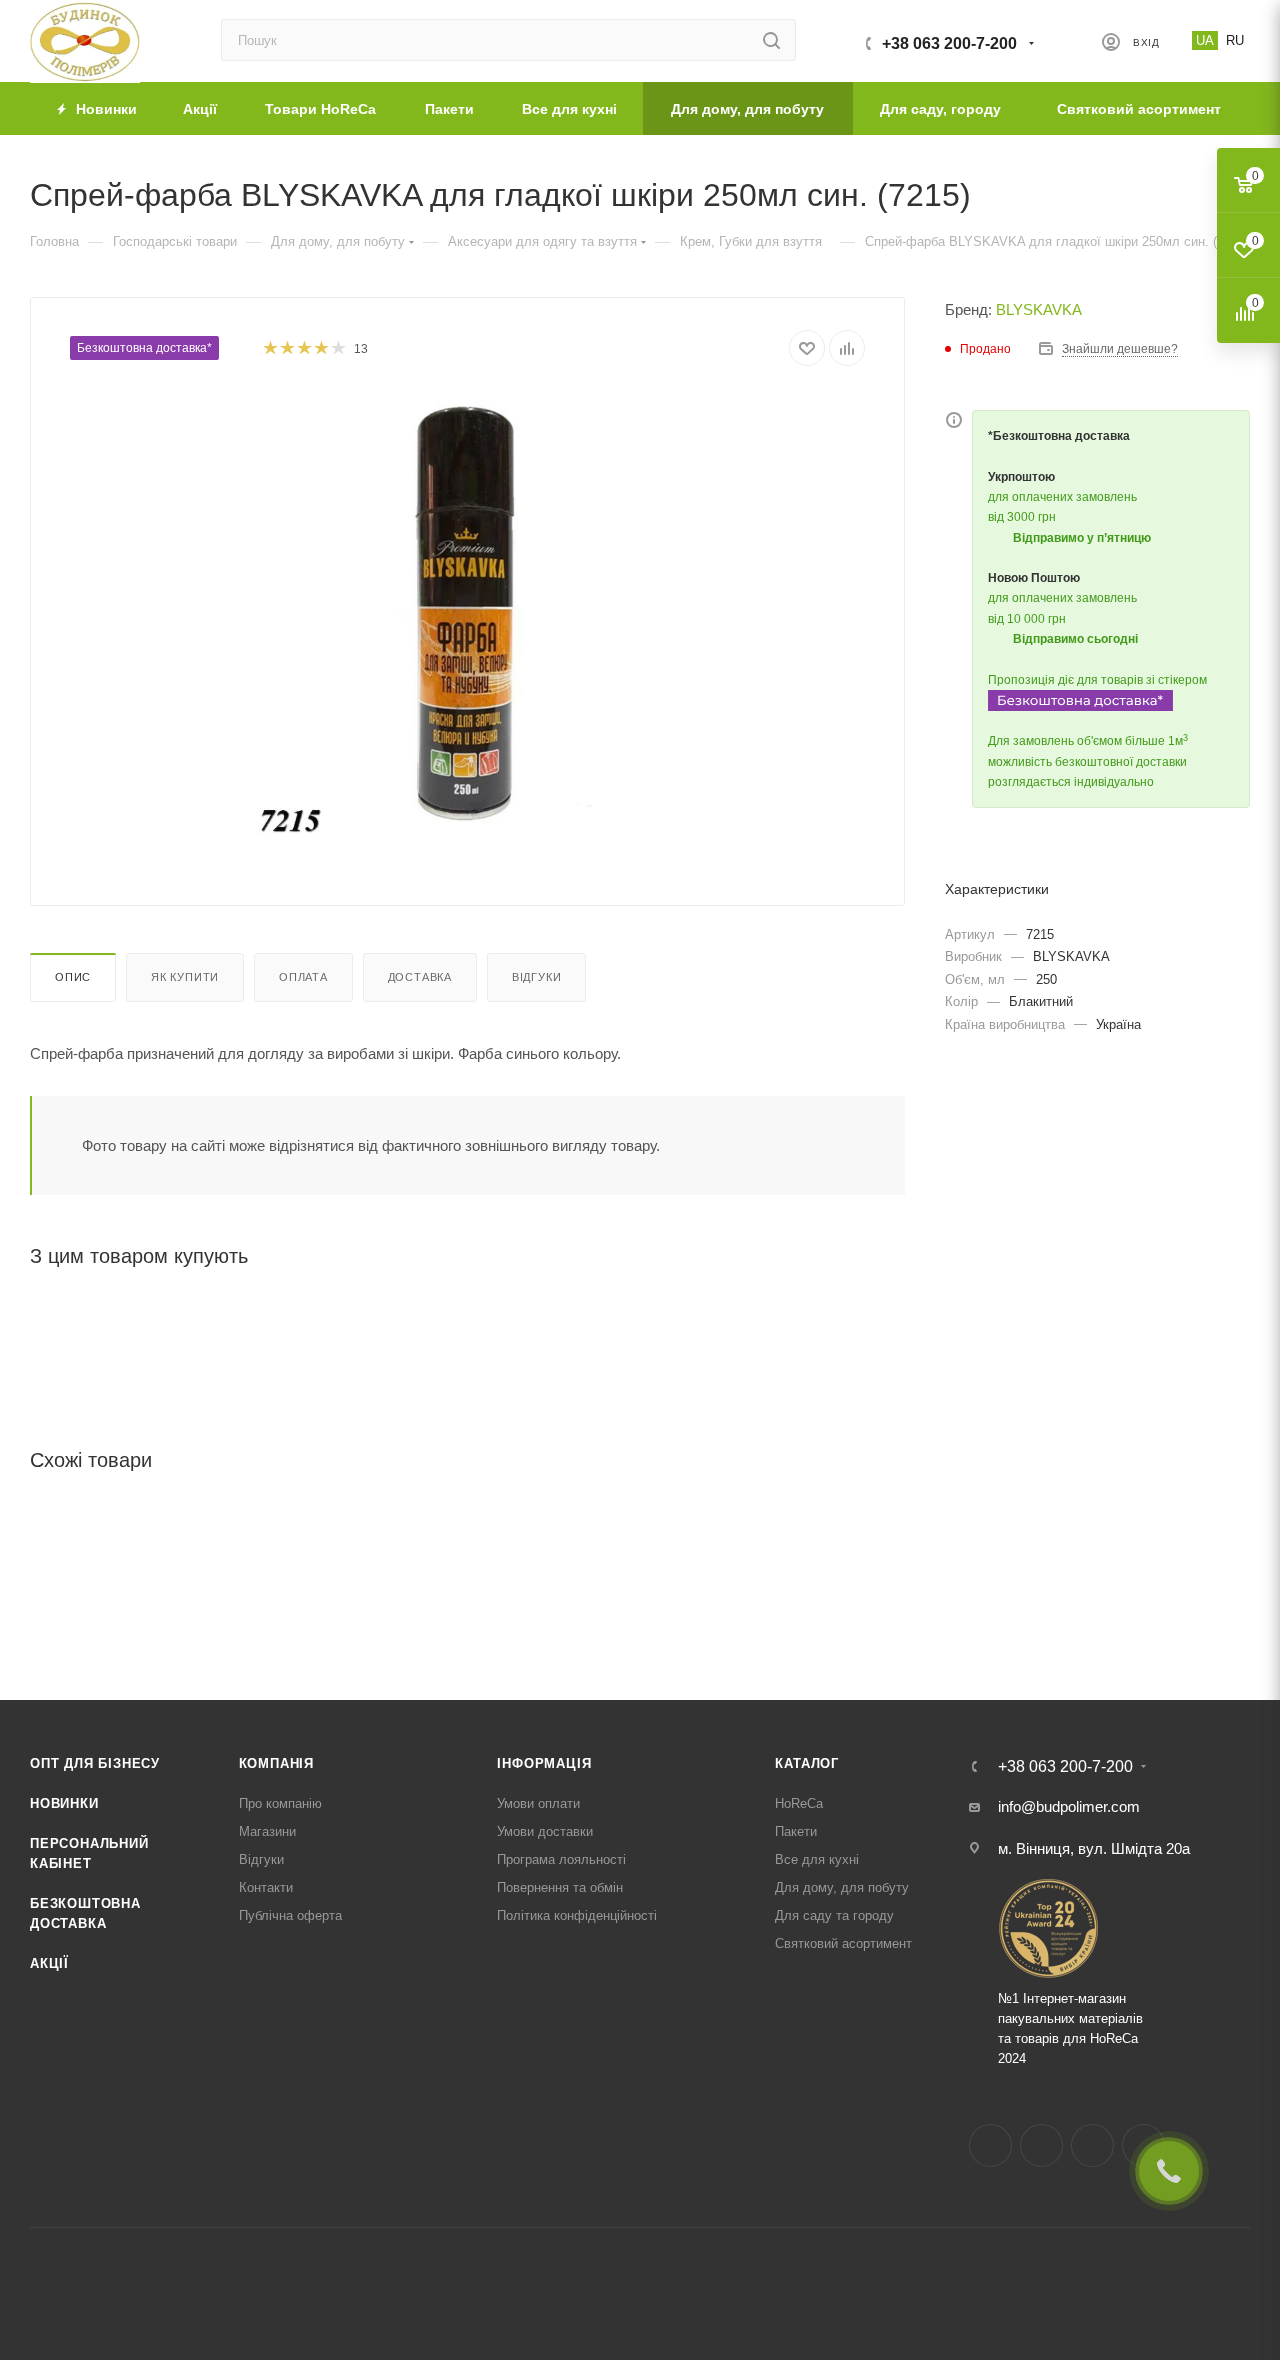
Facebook (990, 2145)
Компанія (276, 1763)
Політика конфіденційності (577, 1915)
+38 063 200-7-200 (949, 43)
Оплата (303, 977)
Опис (73, 977)
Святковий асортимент (843, 1943)
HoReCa (799, 1803)
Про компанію (280, 1803)
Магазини (267, 1831)
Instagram (1041, 2145)
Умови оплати (538, 1803)
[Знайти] (771, 40)
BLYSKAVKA (1039, 309)
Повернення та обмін (560, 1887)
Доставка (420, 977)
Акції (49, 1963)
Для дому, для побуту (842, 1887)
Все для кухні (817, 1859)
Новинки (64, 1803)
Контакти (266, 1887)
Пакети (796, 1831)
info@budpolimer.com (1069, 1806)
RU (1235, 40)
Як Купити (185, 977)
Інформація (544, 1763)
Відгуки (537, 977)
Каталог (807, 1763)
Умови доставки (545, 1831)
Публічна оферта (290, 1915)
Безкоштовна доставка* (144, 348)
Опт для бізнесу (95, 1763)
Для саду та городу (834, 1915)
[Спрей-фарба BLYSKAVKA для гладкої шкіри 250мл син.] (468, 616)
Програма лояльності (561, 1859)
